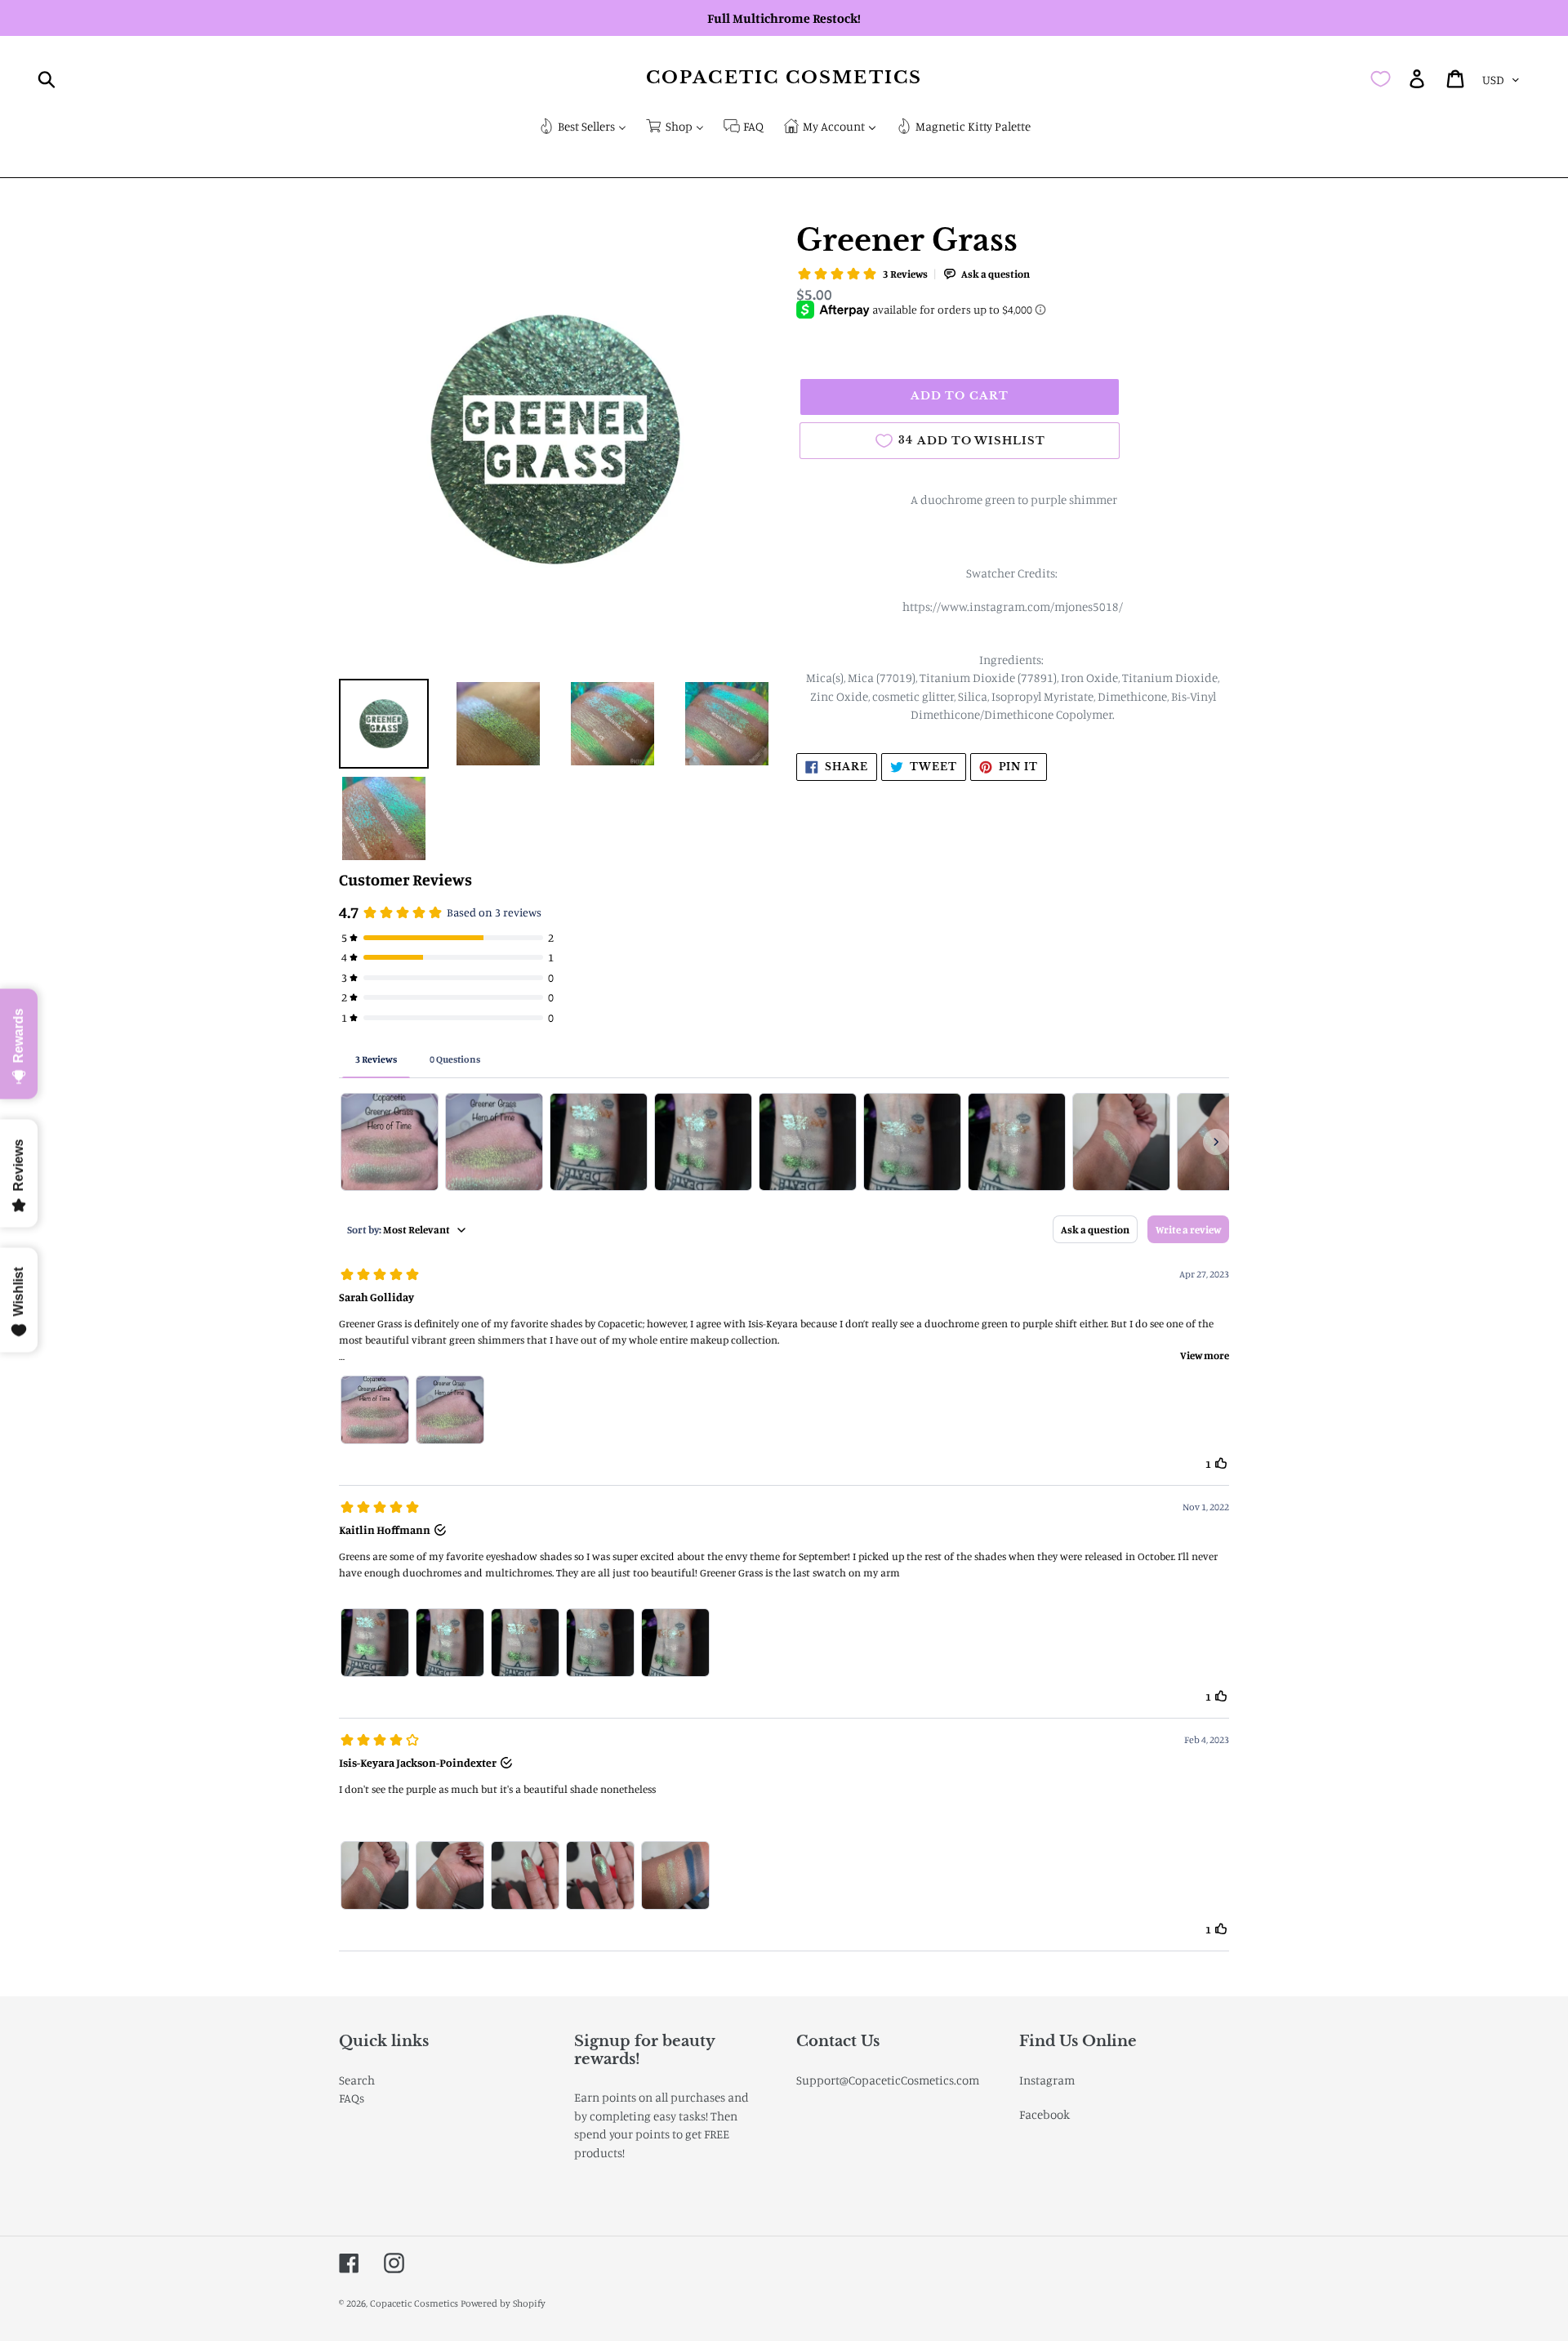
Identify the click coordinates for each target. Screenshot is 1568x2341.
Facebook (1045, 2114)
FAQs (352, 2098)
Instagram (1047, 2080)
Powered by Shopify (503, 2303)
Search (357, 2080)
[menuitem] (582, 128)
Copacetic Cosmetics (784, 78)
